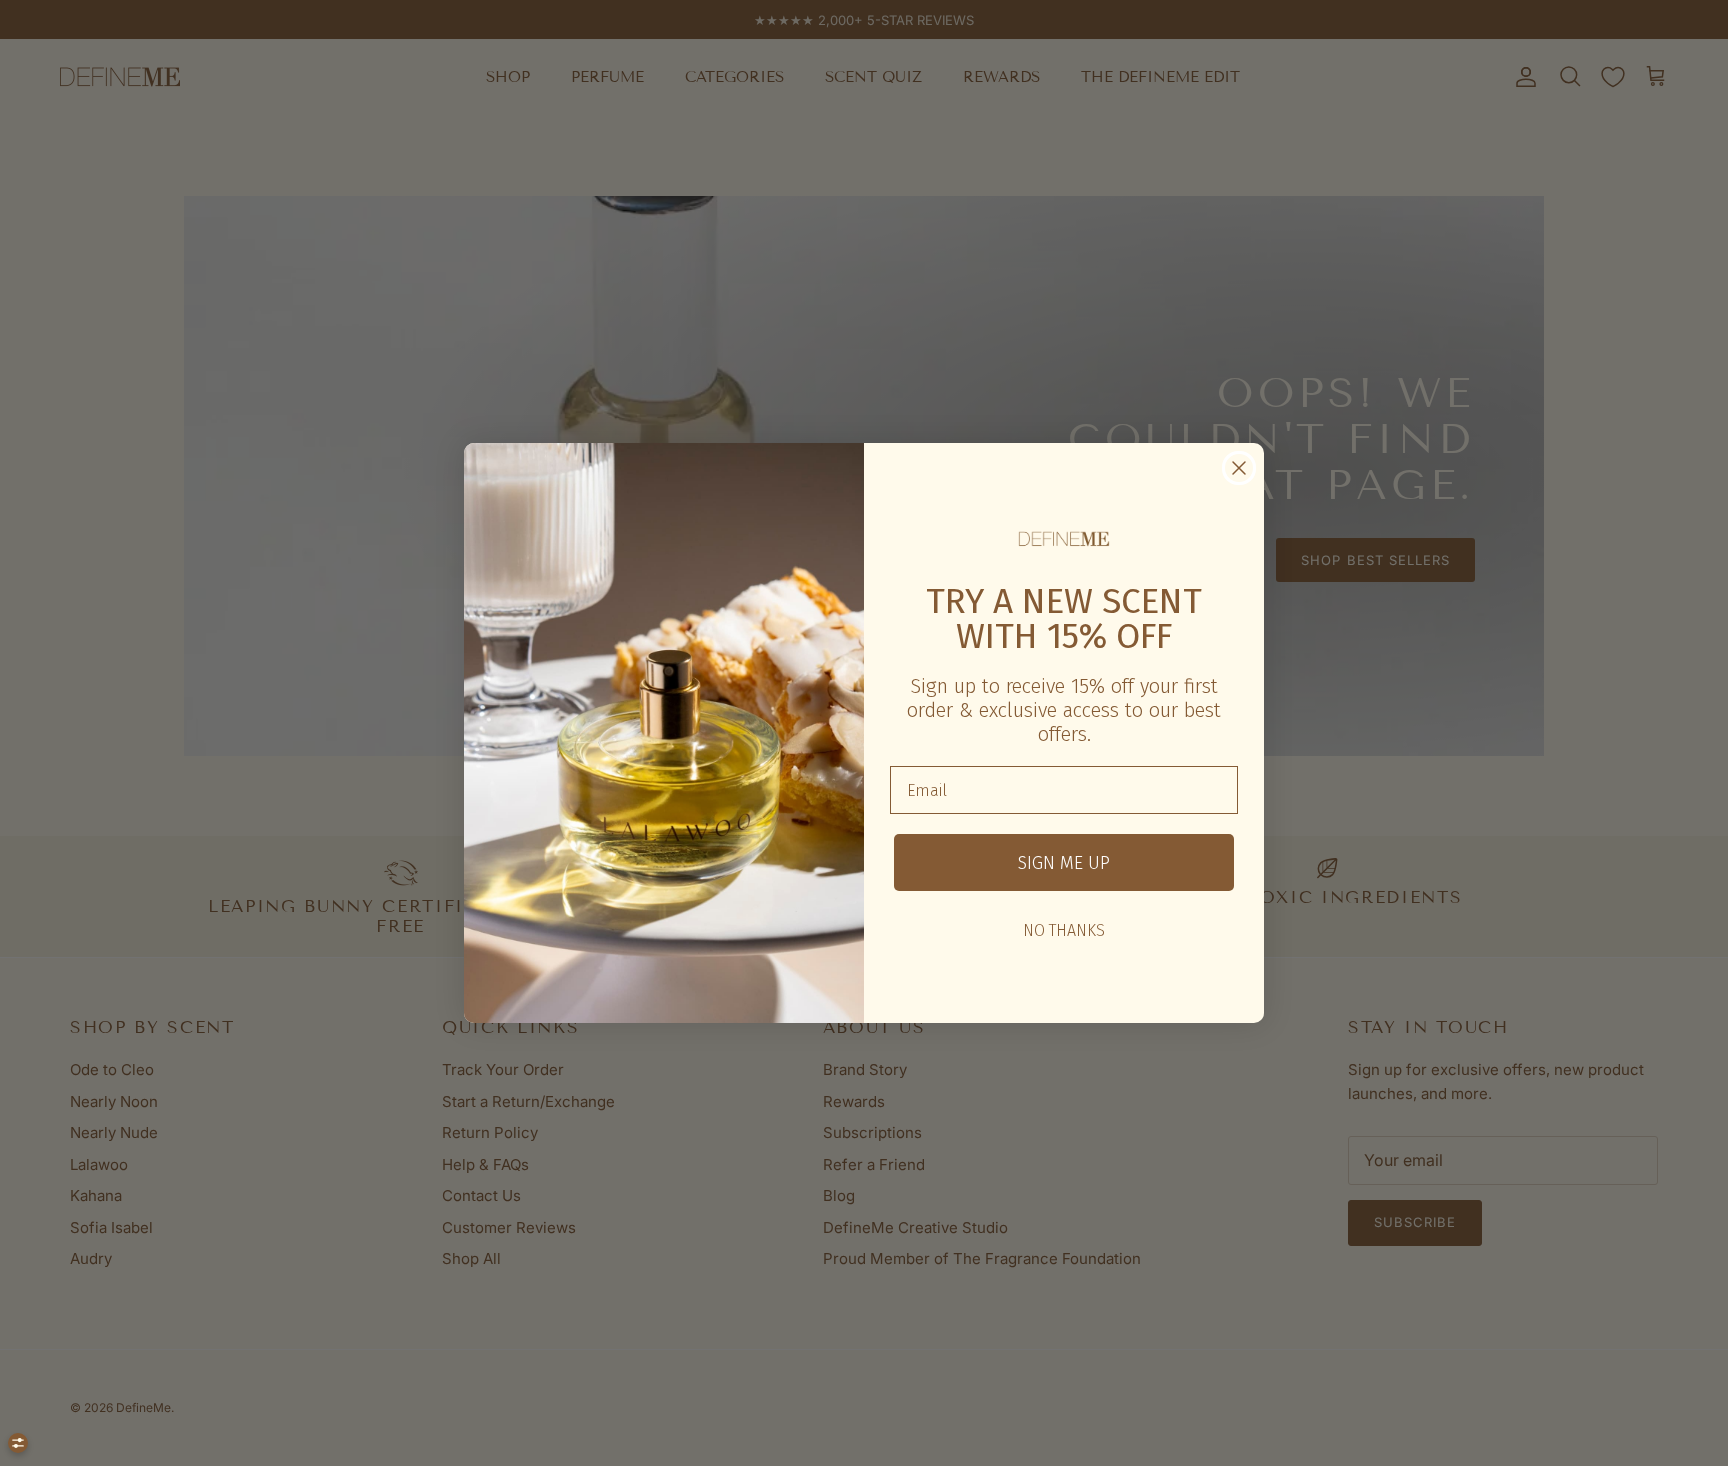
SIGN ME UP (1064, 863)
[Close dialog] (1239, 468)
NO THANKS (1064, 930)
